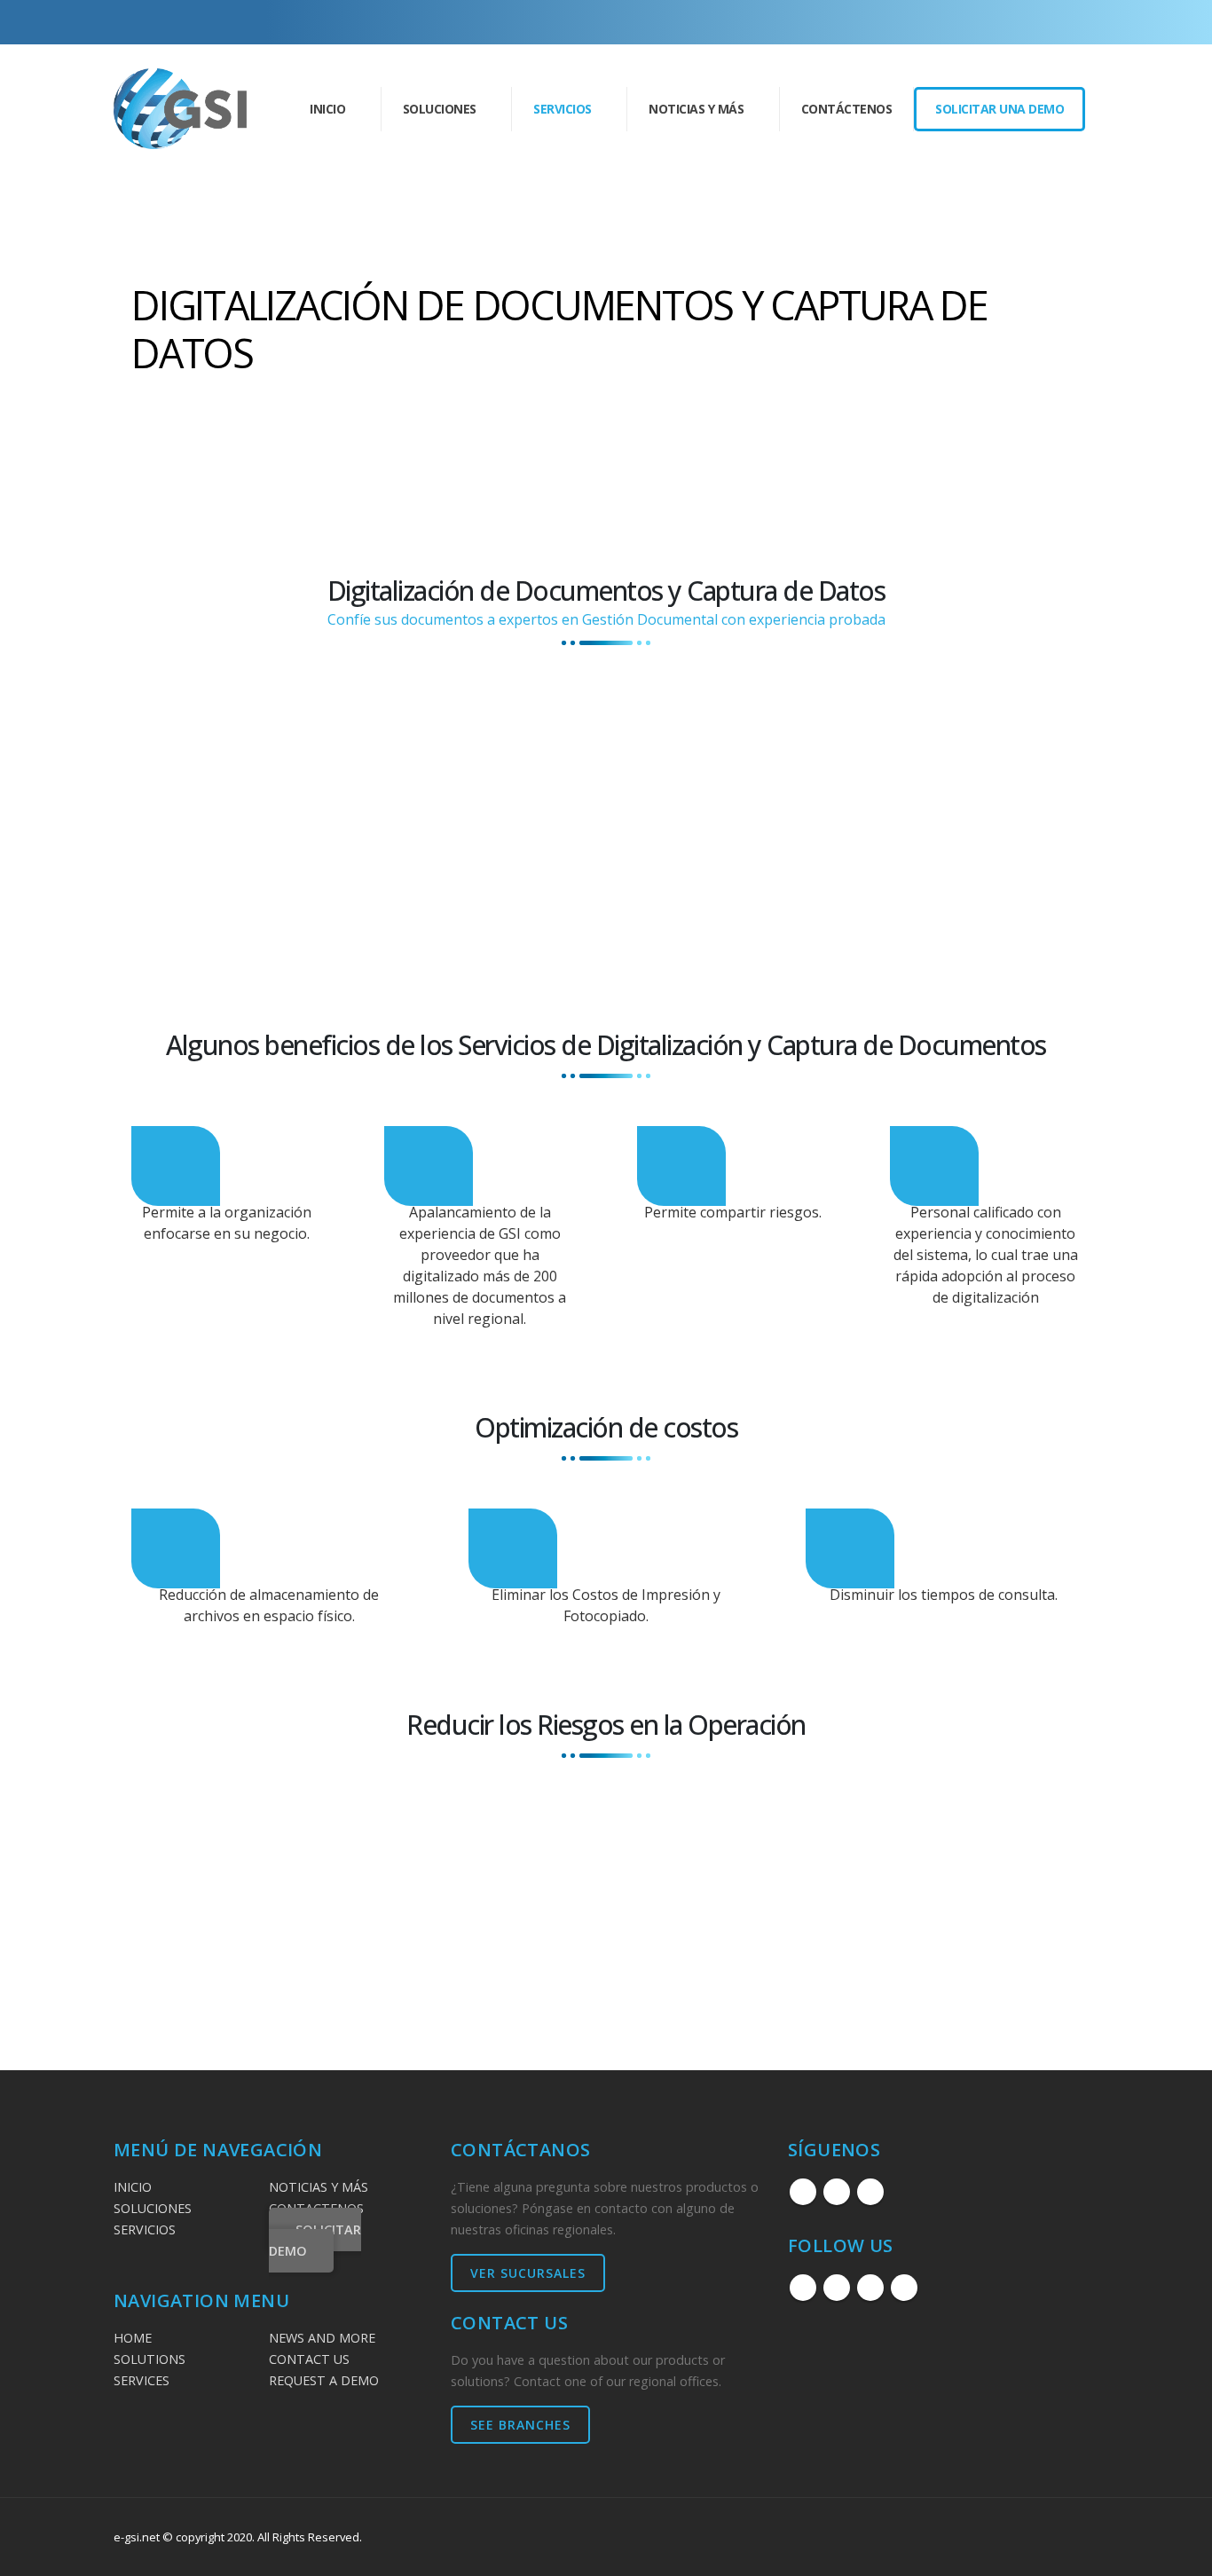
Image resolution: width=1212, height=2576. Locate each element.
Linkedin (870, 2192)
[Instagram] (1027, 22)
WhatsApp (904, 2288)
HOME (133, 2338)
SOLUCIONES (153, 2208)
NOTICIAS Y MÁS (319, 2187)
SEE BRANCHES (520, 2425)
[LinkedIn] (1056, 22)
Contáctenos (847, 109)
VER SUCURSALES (528, 2273)
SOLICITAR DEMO (315, 2240)
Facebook (803, 2192)
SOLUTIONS (150, 2359)
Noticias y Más (696, 109)
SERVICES (142, 2380)
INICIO (327, 109)
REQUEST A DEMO (324, 2380)
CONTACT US (309, 2359)
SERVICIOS (145, 2229)
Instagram (837, 2192)
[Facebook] (997, 22)
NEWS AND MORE (322, 2338)
